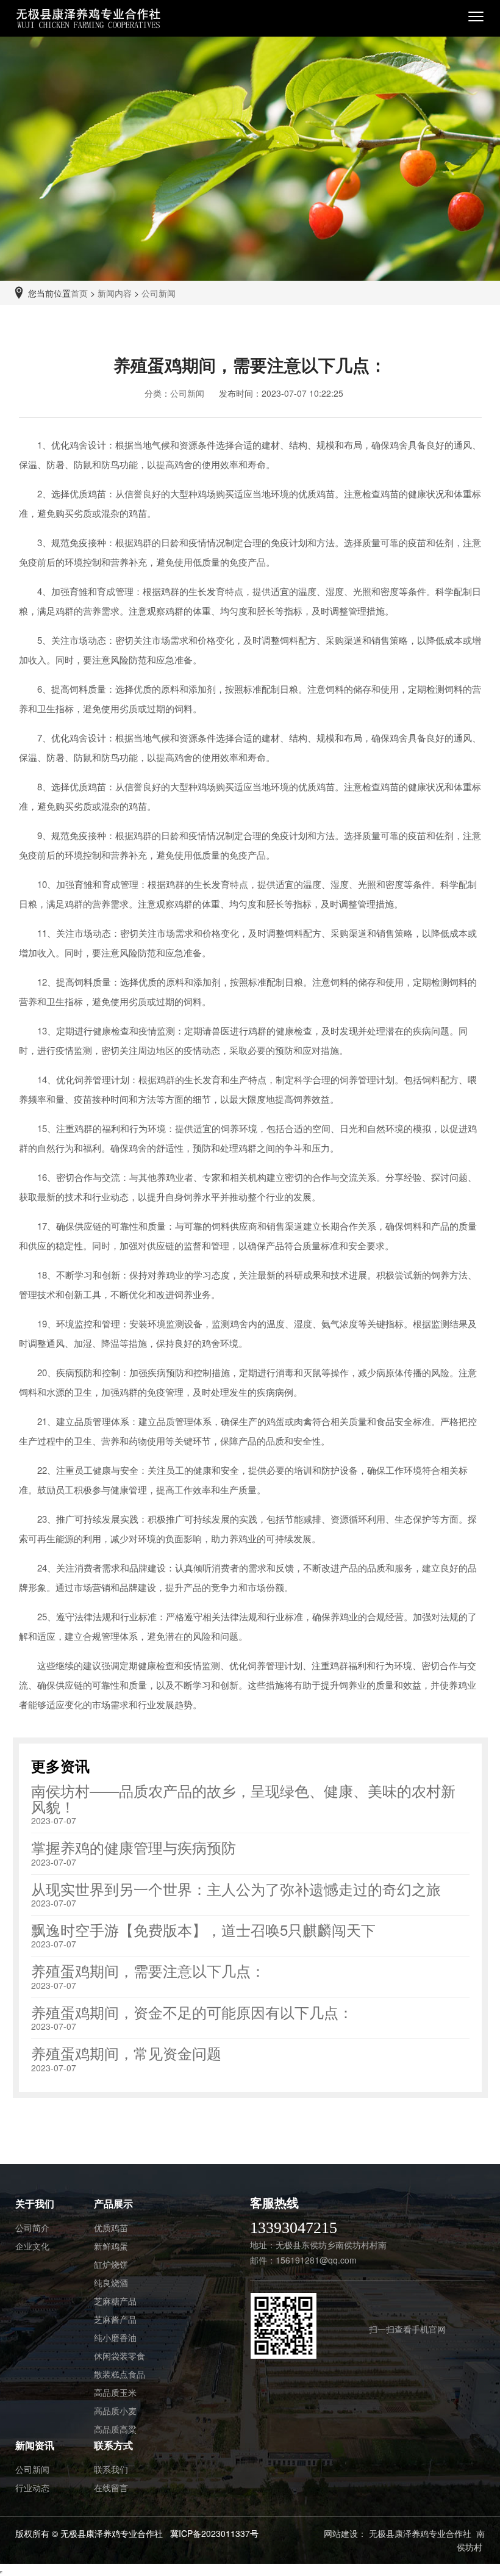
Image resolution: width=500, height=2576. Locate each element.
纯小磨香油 (115, 2337)
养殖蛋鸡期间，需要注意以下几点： (148, 1970)
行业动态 (32, 2488)
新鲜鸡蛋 (111, 2246)
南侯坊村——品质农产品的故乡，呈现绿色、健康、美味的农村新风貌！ (243, 1798)
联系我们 (111, 2469)
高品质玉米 (115, 2392)
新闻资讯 (35, 2445)
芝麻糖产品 (115, 2301)
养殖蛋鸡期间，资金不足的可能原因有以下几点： (192, 2012)
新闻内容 (115, 293)
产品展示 (113, 2203)
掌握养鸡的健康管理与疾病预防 (134, 1847)
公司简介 (32, 2228)
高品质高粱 (115, 2429)
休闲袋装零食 (120, 2356)
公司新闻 (159, 293)
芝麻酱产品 (115, 2319)
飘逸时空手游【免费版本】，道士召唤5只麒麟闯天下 (203, 1929)
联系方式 (113, 2445)
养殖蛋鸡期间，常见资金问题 (126, 2053)
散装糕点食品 (120, 2374)
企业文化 (32, 2246)
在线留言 (111, 2488)
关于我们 (35, 2203)
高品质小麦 (115, 2411)
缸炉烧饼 (111, 2264)
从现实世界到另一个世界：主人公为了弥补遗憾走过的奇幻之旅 (236, 1889)
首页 (79, 293)
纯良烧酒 (111, 2282)
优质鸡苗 (111, 2228)
